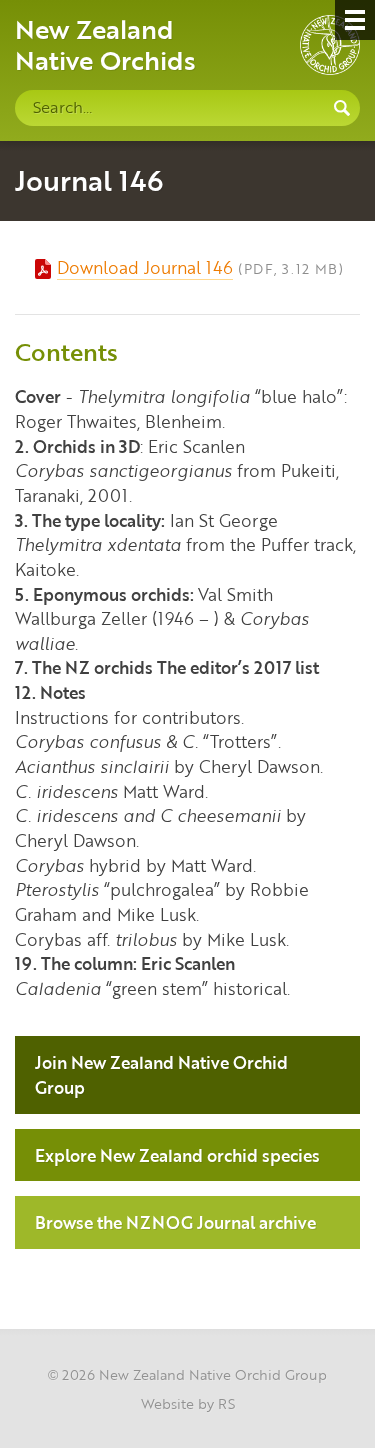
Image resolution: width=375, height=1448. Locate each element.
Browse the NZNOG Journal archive (175, 1222)
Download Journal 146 (145, 267)
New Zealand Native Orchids (105, 44)
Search (342, 108)
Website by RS (188, 1403)
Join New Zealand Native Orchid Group (161, 1074)
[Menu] (355, 20)
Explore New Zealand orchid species (177, 1155)
